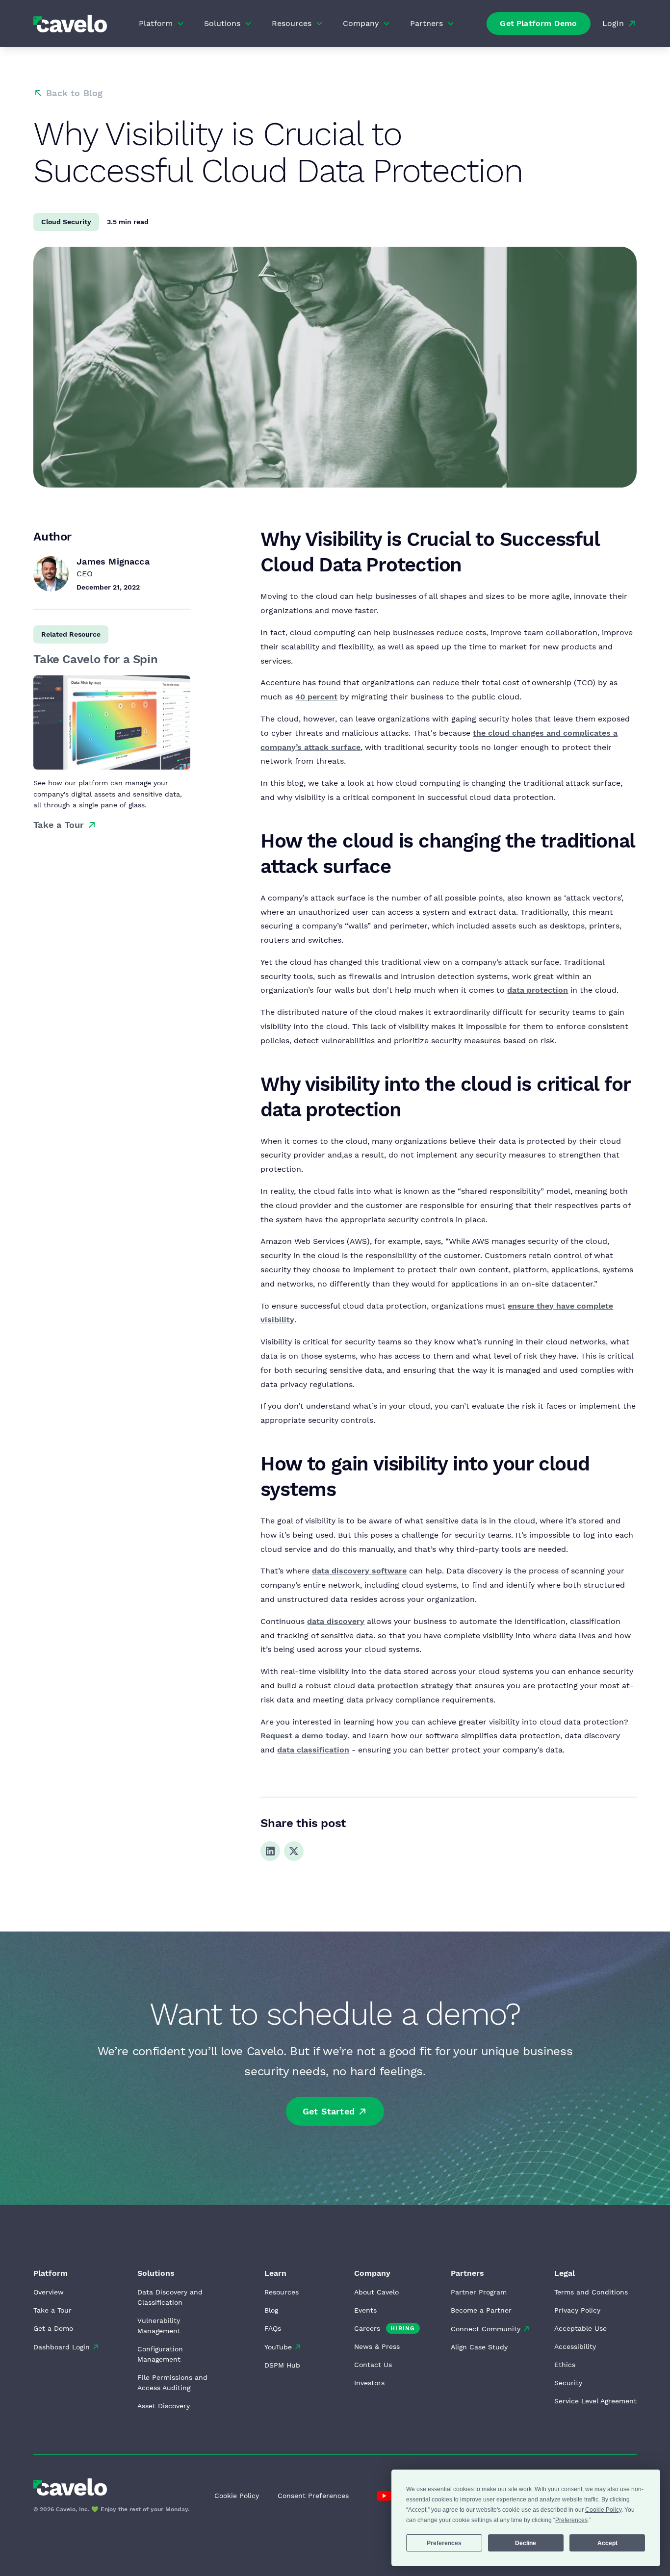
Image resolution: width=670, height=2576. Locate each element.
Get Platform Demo (538, 23)
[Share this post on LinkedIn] (270, 1851)
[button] (162, 24)
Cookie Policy (237, 2496)
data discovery (336, 1621)
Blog (271, 2310)
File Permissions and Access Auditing (172, 2383)
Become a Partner (481, 2310)
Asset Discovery (164, 2406)
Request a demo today (304, 1736)
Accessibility (575, 2346)
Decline (526, 2543)
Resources (282, 2292)
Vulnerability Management (159, 2326)
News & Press (377, 2346)
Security (568, 2383)
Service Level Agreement (595, 2401)
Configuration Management (160, 2354)
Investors (369, 2383)
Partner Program (479, 2292)
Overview (49, 2292)
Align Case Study (479, 2347)
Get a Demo (53, 2328)
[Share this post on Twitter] (294, 1851)
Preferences (444, 2543)
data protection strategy (405, 1686)
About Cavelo (376, 2292)
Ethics (565, 2365)
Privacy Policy (577, 2310)
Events (365, 2310)
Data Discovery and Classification (170, 2297)
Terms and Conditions (591, 2292)
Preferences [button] (571, 2520)
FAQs (273, 2328)
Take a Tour (52, 2310)
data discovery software (359, 1571)
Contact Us (373, 2365)
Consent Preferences (313, 2496)
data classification (313, 1750)
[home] (70, 23)
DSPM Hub (282, 2365)
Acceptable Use (580, 2328)
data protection (538, 990)
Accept (607, 2543)
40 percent (316, 697)
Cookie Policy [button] (603, 2510)
